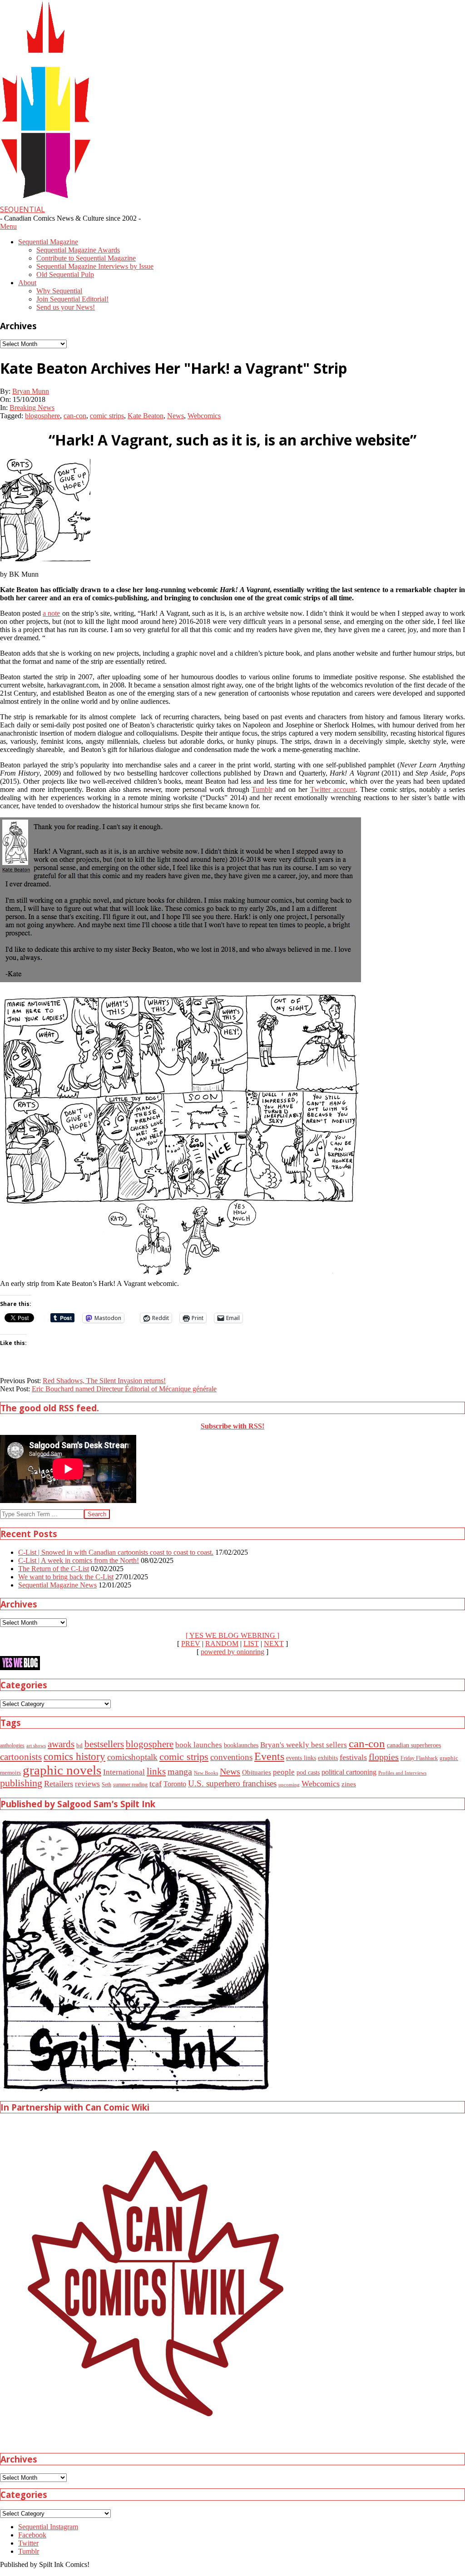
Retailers (59, 1784)
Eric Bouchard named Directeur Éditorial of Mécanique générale (124, 1389)
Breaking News (32, 408)
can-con (75, 416)
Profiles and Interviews (402, 1773)
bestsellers (104, 1744)
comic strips (107, 416)
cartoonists (21, 1757)
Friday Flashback (419, 1758)
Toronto (175, 1784)
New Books (206, 1773)
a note (51, 613)
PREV (191, 1644)
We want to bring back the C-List (66, 1577)
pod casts (308, 1772)
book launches (199, 1745)
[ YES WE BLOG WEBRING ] (232, 1635)
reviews (87, 1784)
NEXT (274, 1644)
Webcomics (204, 416)
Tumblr (262, 789)
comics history (74, 1756)
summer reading (130, 1785)
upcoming (289, 1785)
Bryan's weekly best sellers (304, 1745)
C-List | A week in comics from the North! (79, 1560)
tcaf (156, 1784)
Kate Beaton (146, 416)
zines (349, 1784)
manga (180, 1771)
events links (301, 1758)
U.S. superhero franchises (232, 1783)
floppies (384, 1757)
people (284, 1772)
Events (269, 1756)
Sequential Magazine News (57, 1585)
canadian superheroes (414, 1745)
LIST (251, 1644)
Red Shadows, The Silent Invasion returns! (104, 1381)
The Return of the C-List (54, 1569)
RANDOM (222, 1644)
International (124, 1772)
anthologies (12, 1745)
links (156, 1771)
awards (61, 1744)
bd (79, 1745)
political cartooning (349, 1772)
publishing (21, 1783)
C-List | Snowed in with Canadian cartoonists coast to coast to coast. (116, 1552)
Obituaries (257, 1772)
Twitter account (333, 789)
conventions (231, 1757)
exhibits (328, 1758)
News (176, 416)
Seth (106, 1785)
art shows (36, 1745)
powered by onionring (232, 1652)
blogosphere (42, 416)
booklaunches (241, 1745)
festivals (353, 1757)
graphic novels (62, 1770)
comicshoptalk (132, 1757)
